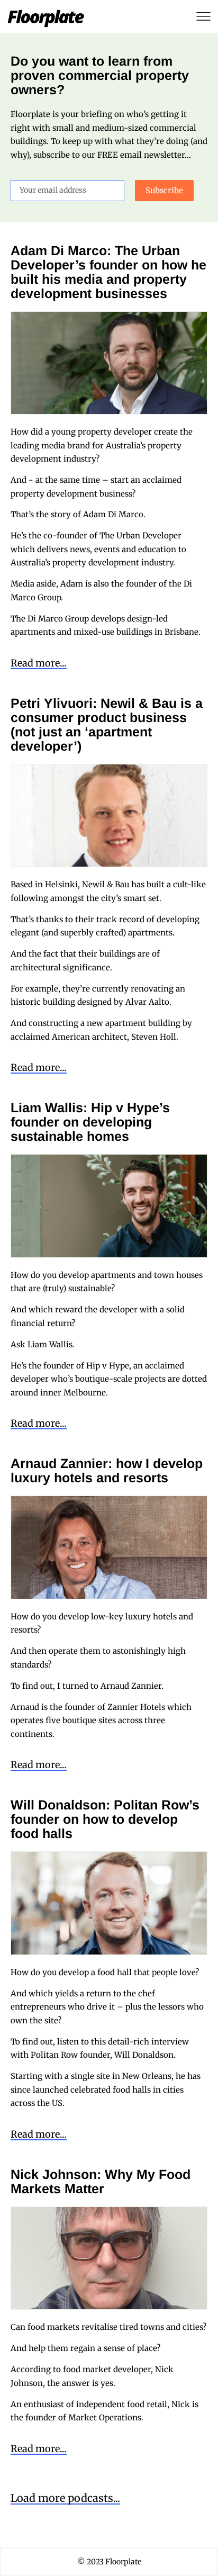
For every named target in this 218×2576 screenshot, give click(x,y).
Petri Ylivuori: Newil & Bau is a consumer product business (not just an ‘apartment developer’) (107, 724)
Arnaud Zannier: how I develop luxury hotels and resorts (107, 1470)
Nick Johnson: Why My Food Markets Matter (101, 2181)
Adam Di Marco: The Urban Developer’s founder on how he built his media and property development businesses (108, 272)
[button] (65, 2499)
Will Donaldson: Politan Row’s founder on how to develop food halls (105, 1819)
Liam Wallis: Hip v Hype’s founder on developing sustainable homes (90, 1122)
